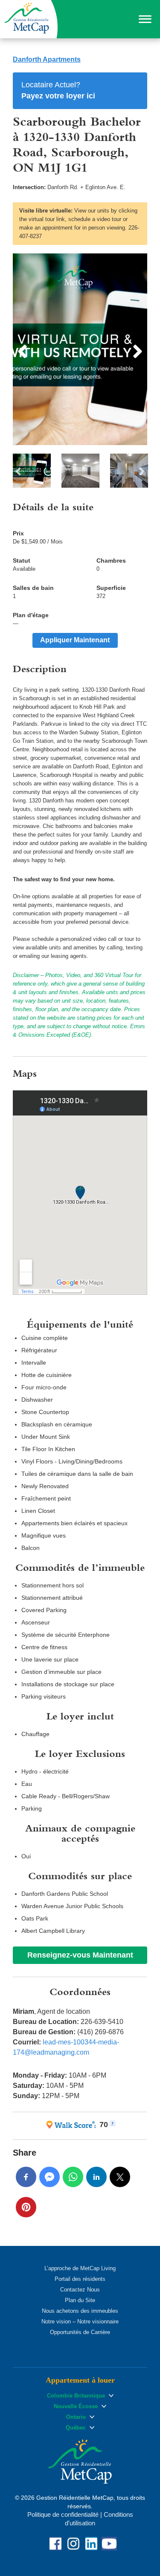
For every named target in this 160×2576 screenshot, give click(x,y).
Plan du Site (80, 2300)
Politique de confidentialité (63, 2514)
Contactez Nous (80, 2290)
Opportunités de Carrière (80, 2332)
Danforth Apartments (47, 59)
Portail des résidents (80, 2279)
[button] (145, 19)
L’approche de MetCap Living (80, 2268)
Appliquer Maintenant (75, 640)
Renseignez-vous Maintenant (80, 1955)
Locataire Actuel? (58, 90)
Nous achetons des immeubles (80, 2311)
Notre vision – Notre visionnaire (80, 2322)
